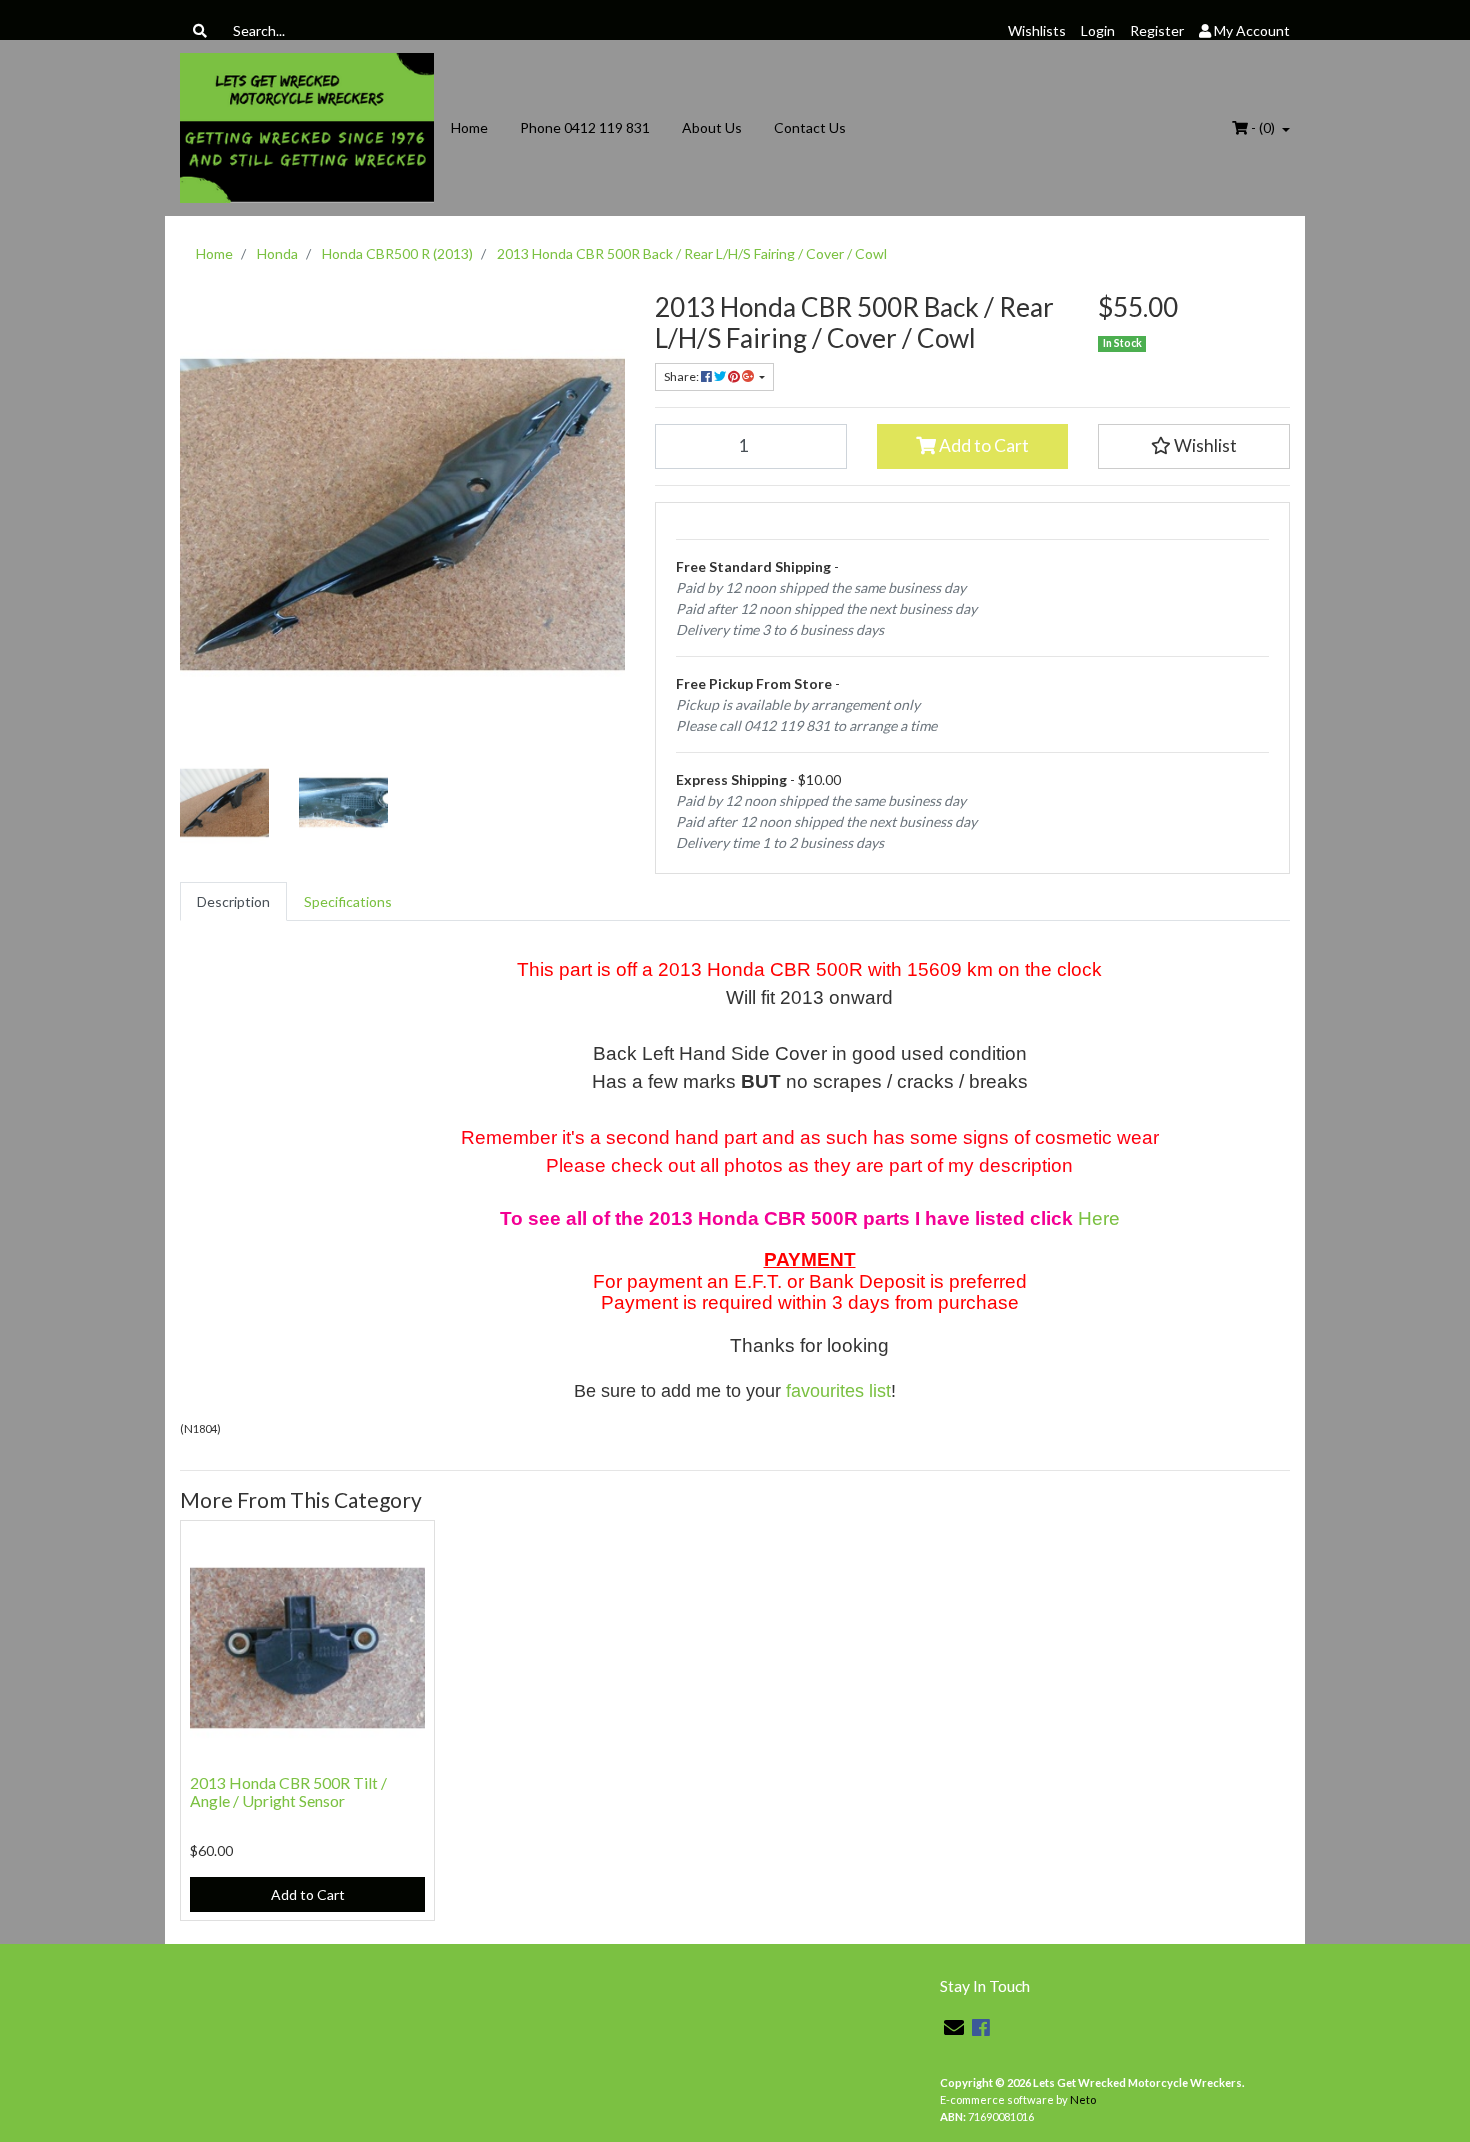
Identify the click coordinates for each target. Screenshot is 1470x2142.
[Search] (200, 30)
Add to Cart (982, 445)
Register (1157, 30)
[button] (1194, 446)
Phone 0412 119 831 (585, 127)
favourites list (838, 1391)
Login (1098, 30)
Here (1099, 1218)
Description (233, 901)
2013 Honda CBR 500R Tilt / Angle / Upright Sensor (288, 1792)
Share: (682, 376)
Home (469, 127)
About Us (712, 127)
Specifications (348, 901)
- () (1263, 127)
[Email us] (954, 2027)
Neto (1083, 2099)
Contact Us (810, 127)
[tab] (233, 901)
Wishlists (1037, 30)
